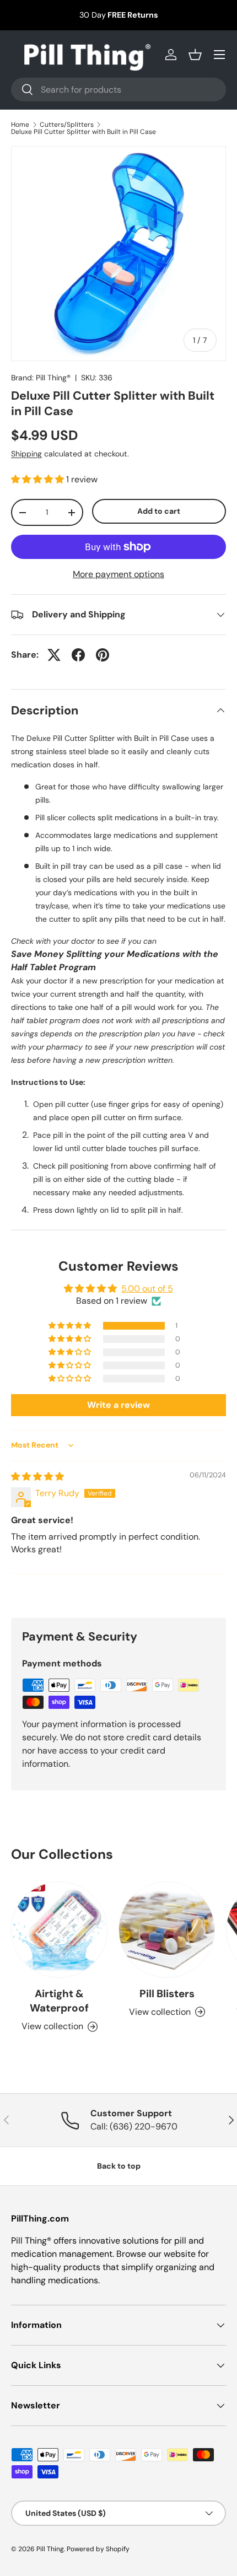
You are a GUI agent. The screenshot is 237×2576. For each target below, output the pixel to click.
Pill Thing (50, 2549)
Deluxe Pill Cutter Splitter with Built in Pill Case (84, 132)
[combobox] (118, 90)
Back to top (119, 2166)
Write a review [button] (118, 1405)
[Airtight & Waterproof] (59, 1930)
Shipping (26, 454)
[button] (195, 55)
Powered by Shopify (98, 2549)
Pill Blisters (167, 1994)
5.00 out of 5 (147, 1289)
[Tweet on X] (54, 655)
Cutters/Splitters (67, 125)
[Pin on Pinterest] (103, 655)
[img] (37, 1477)
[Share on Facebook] (78, 655)
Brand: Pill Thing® (41, 378)
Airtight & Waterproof (59, 2001)
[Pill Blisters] (167, 1930)
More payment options (118, 574)
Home (20, 125)
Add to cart (159, 511)
